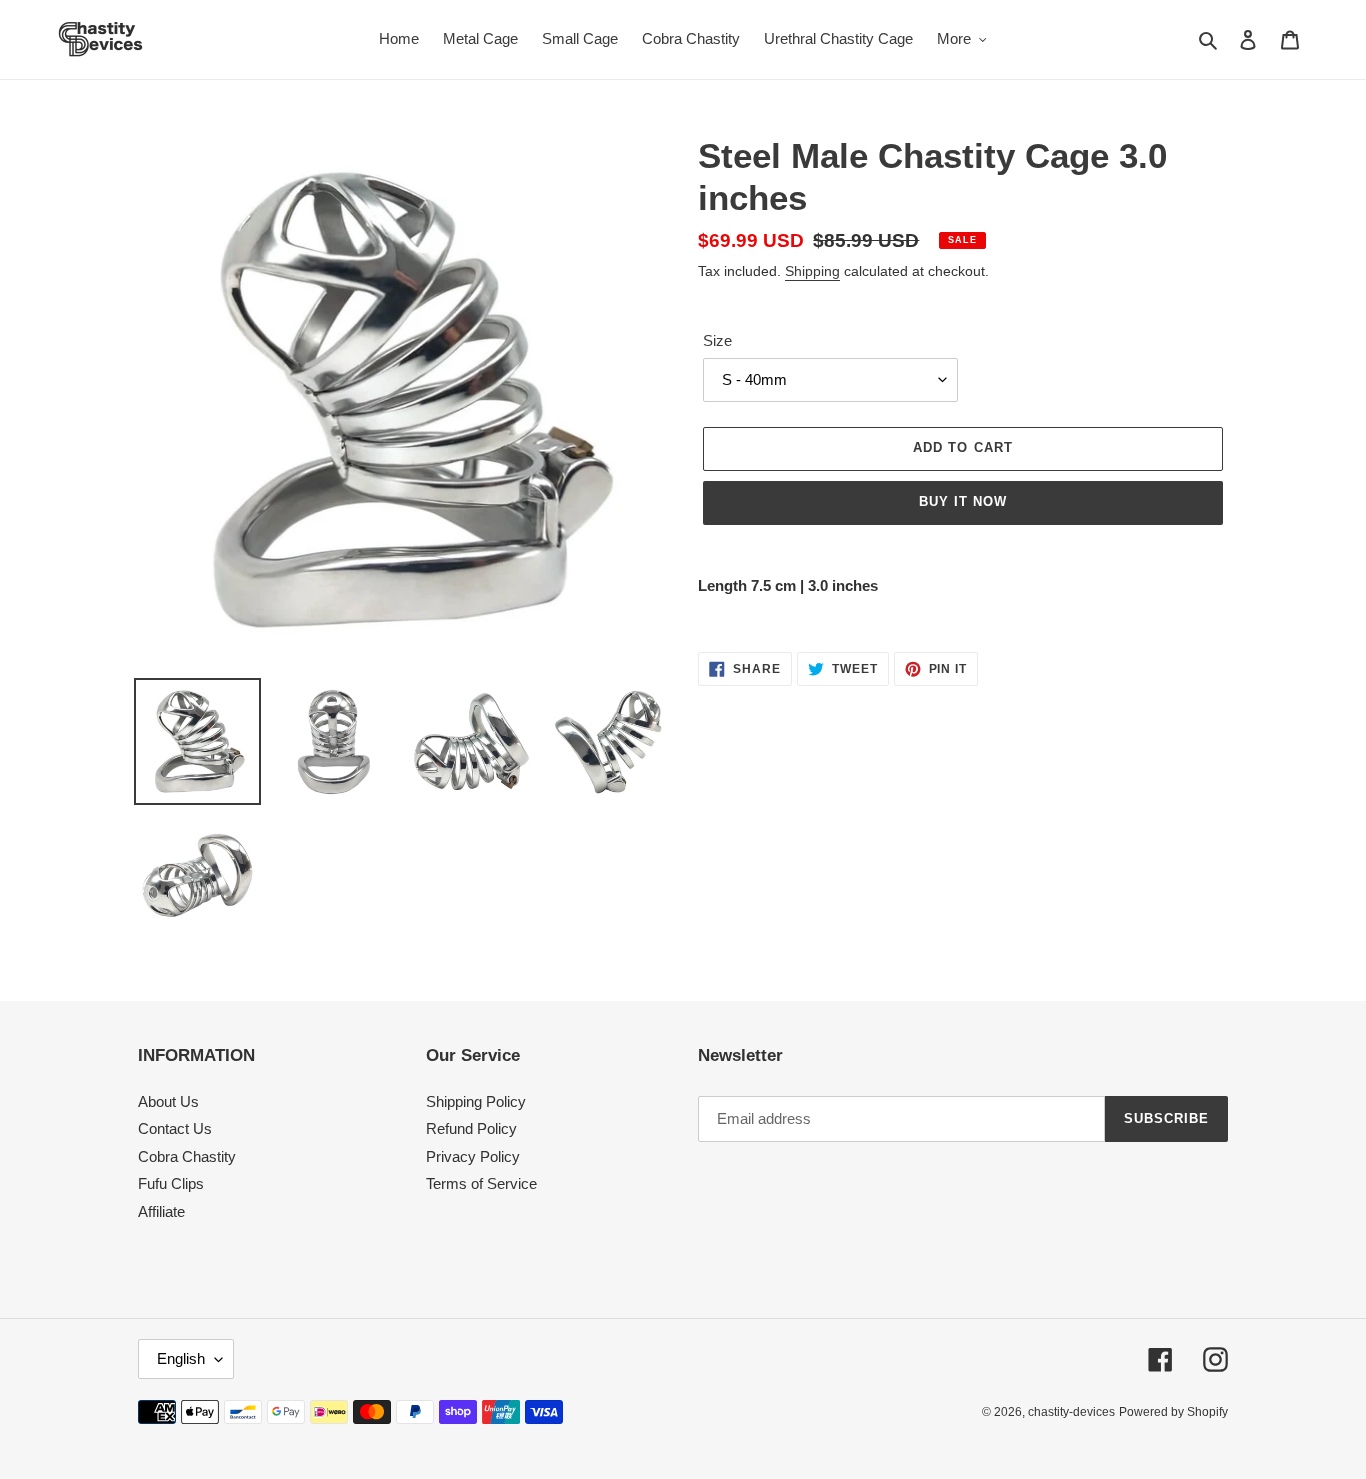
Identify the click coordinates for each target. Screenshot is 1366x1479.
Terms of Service (481, 1183)
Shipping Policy (476, 1101)
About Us (168, 1101)
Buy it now (963, 501)
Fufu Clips (171, 1183)
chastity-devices (1071, 1412)
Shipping (812, 271)
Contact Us (175, 1128)
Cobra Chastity (187, 1156)
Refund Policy (471, 1128)
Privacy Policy (473, 1156)
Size (717, 340)
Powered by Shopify (1173, 1412)
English (181, 1358)
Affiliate (161, 1211)
